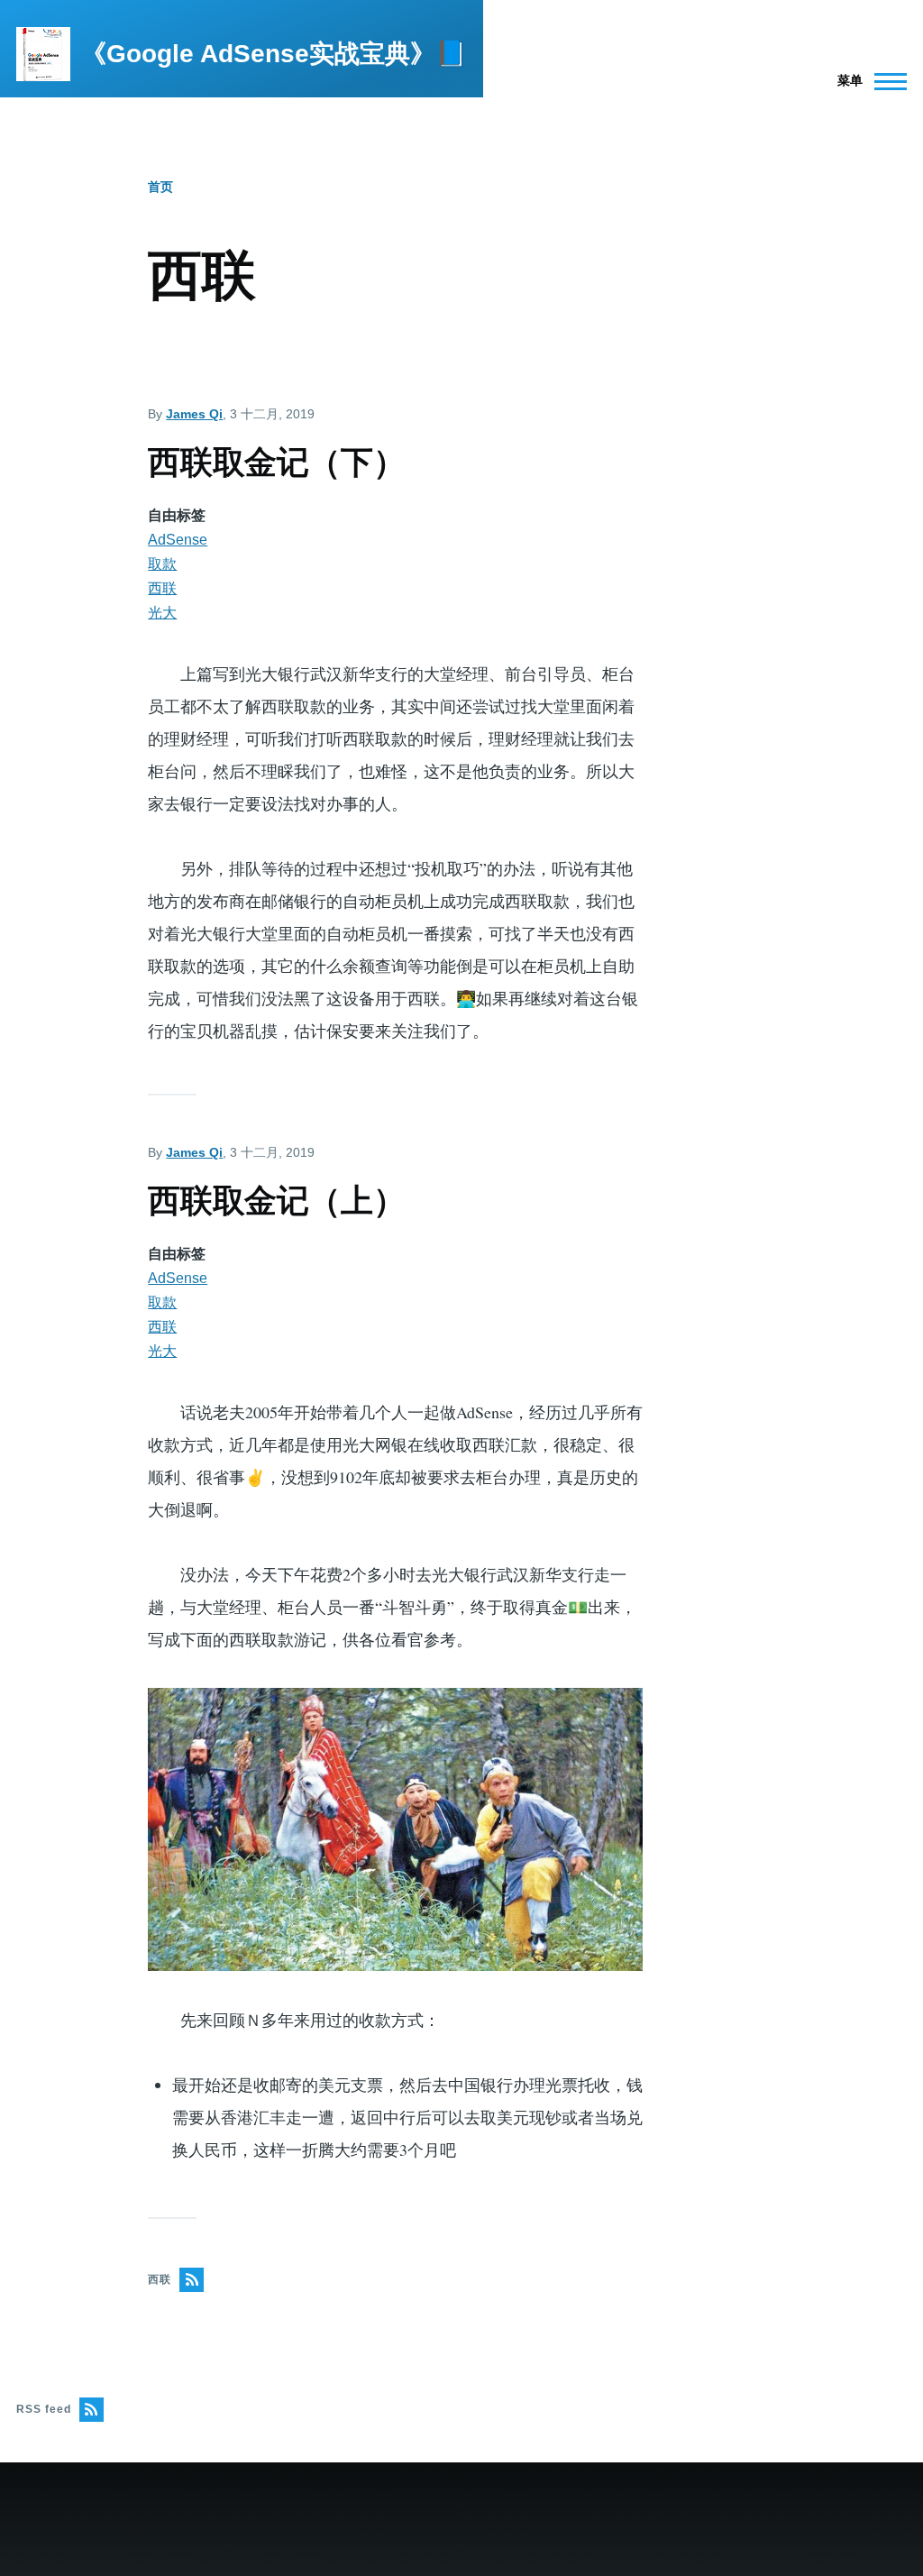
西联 (162, 588)
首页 (160, 187)
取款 (162, 564)
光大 (162, 613)
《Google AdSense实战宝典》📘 (274, 54)
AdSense (178, 540)
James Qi (194, 414)
